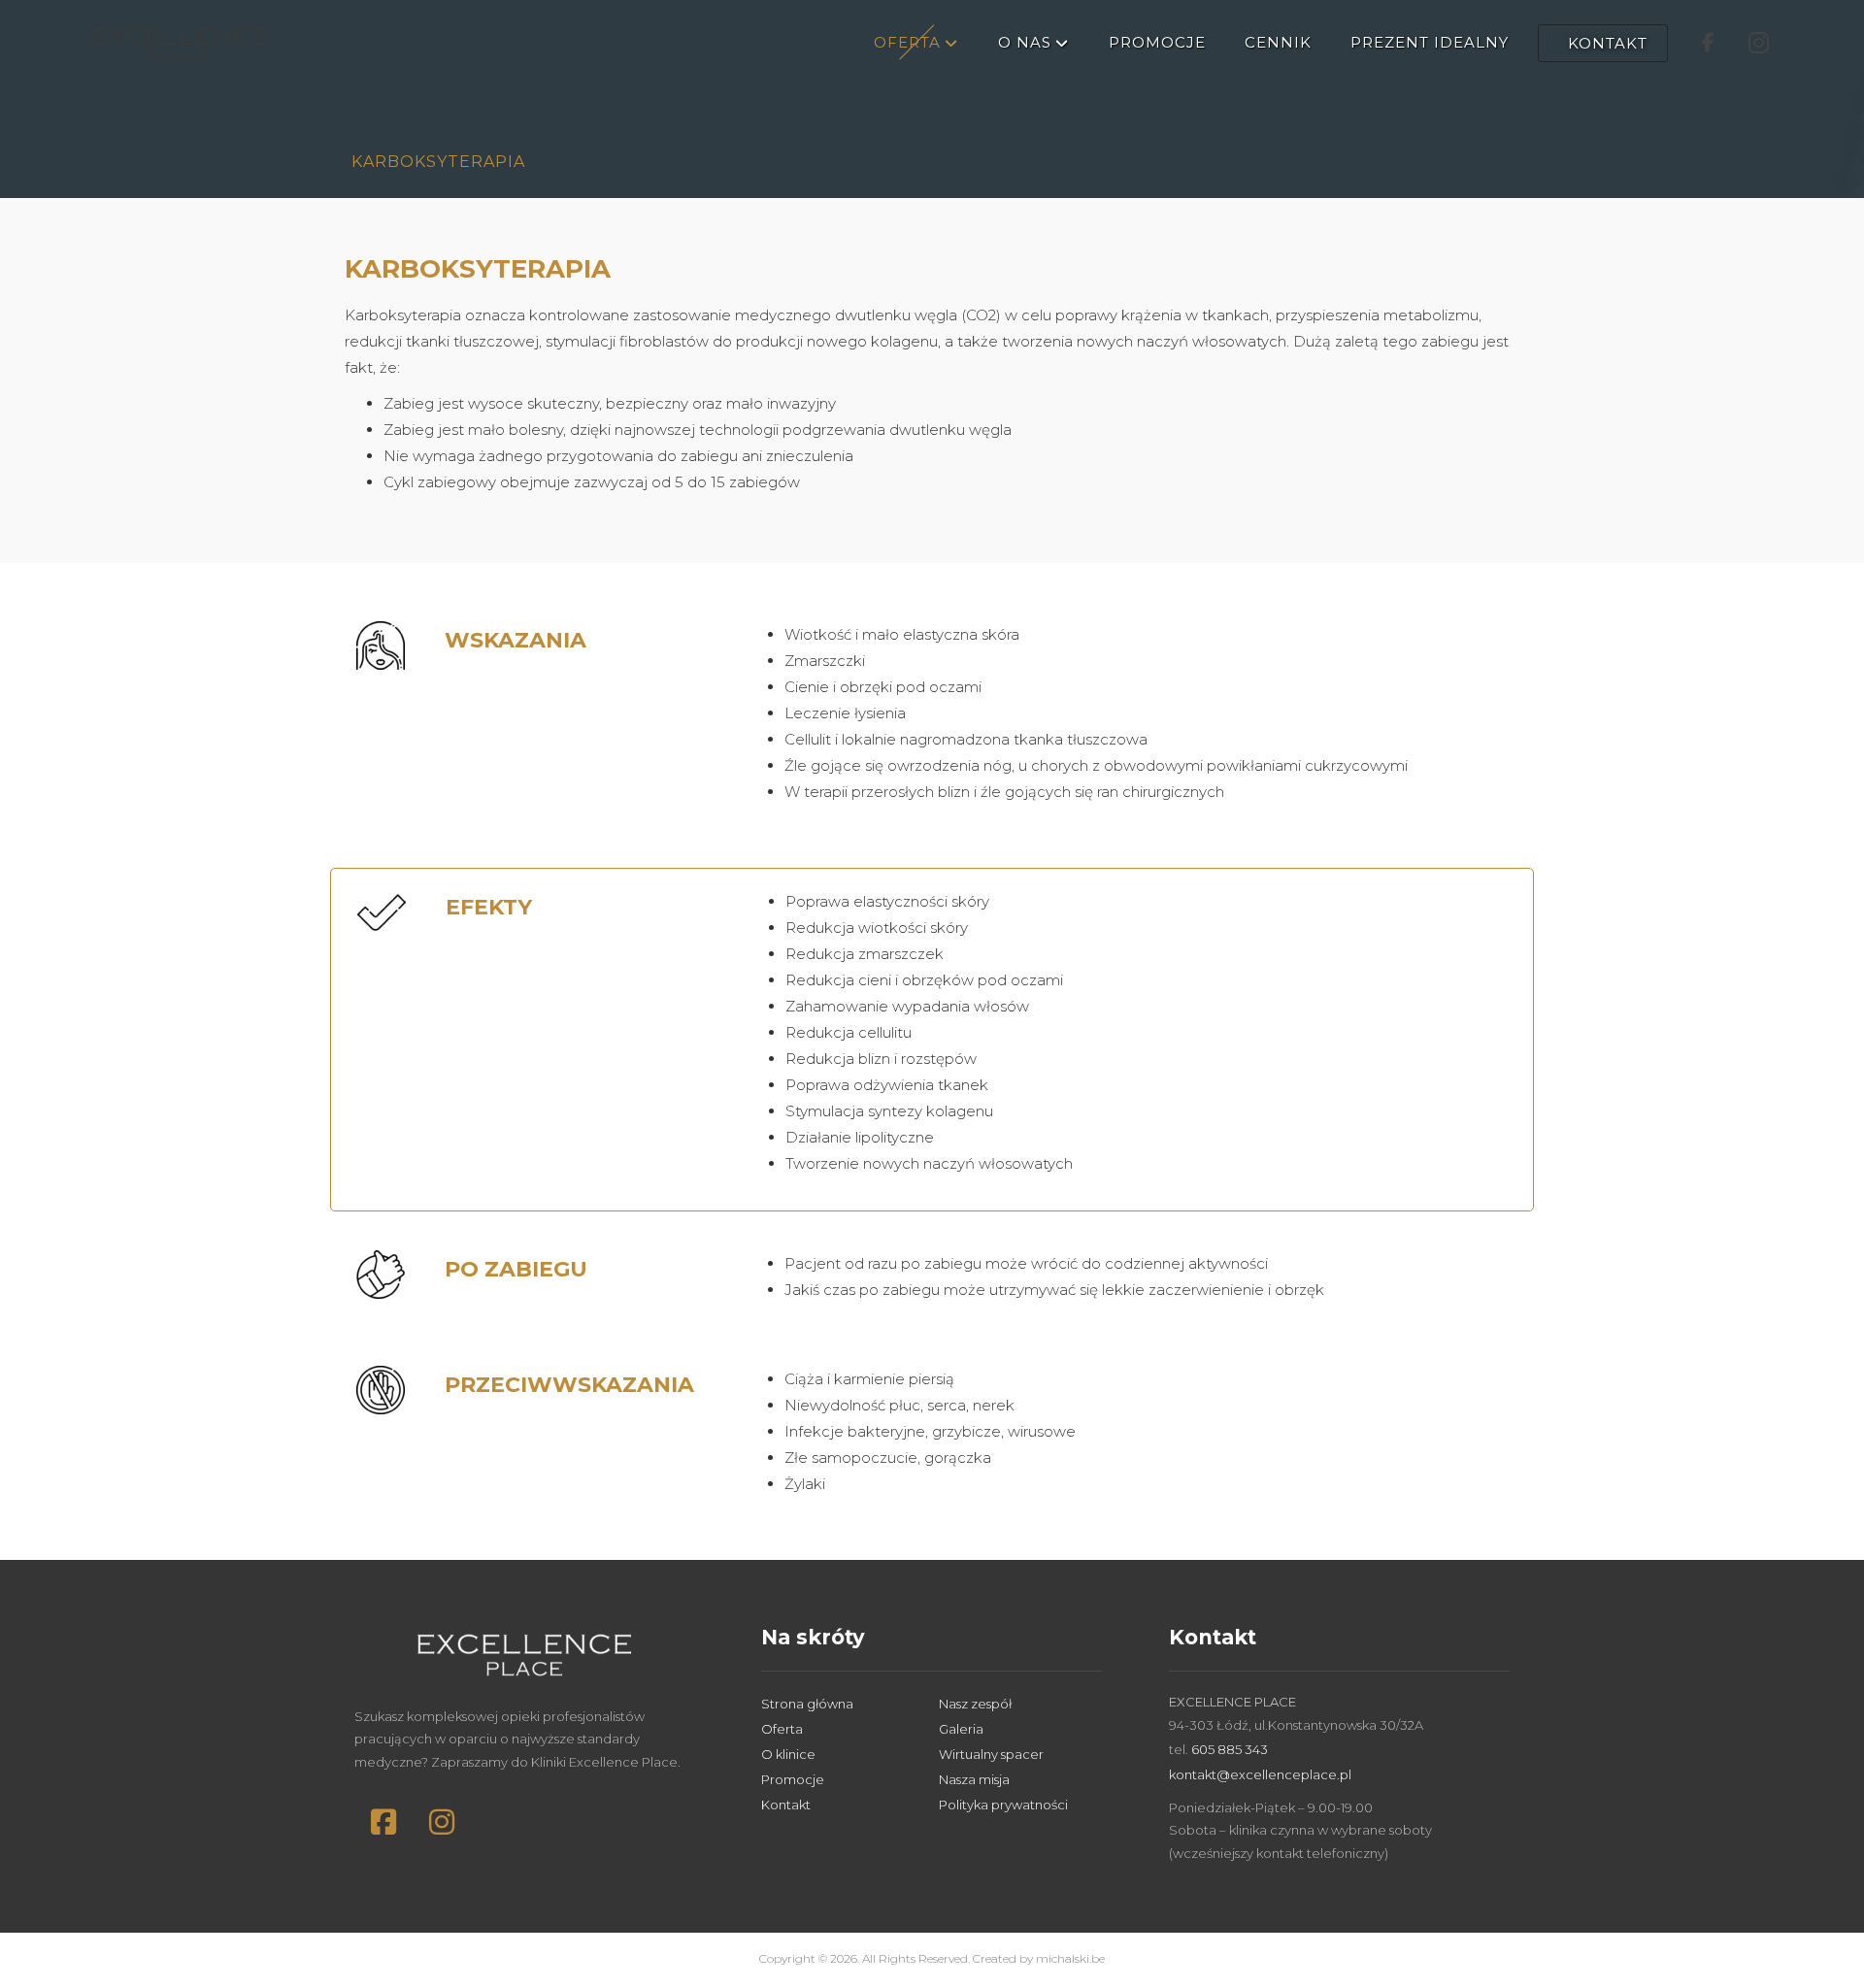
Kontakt (786, 1805)
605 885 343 (1230, 1749)
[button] (383, 1822)
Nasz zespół (975, 1704)
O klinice (788, 1754)
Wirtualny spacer (991, 1754)
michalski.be (1070, 1958)
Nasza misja (974, 1779)
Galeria (961, 1729)
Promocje (793, 1779)
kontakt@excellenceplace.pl (1260, 1774)
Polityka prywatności (1003, 1805)
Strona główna (807, 1704)
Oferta (782, 1729)
